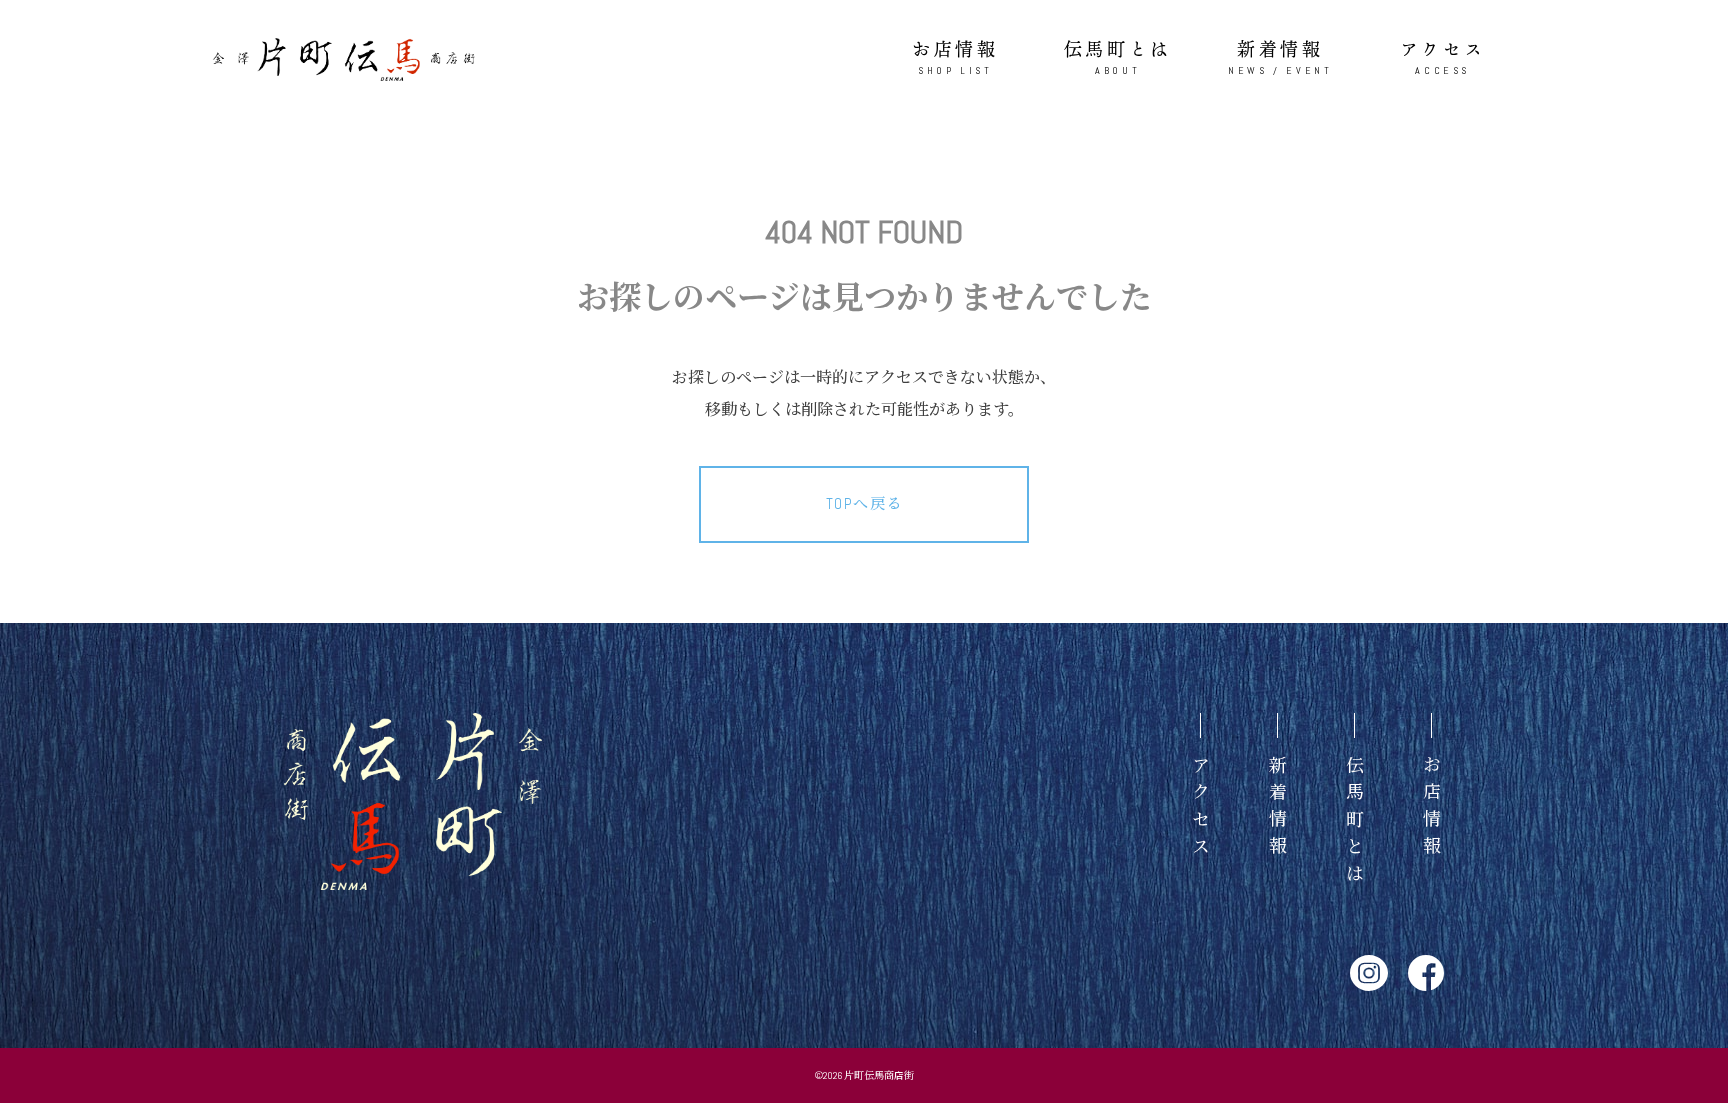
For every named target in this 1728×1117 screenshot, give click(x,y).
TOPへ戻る (864, 503)
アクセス (1443, 56)
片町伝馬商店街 (879, 1075)
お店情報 (955, 56)
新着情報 (1280, 56)
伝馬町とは (1118, 56)
